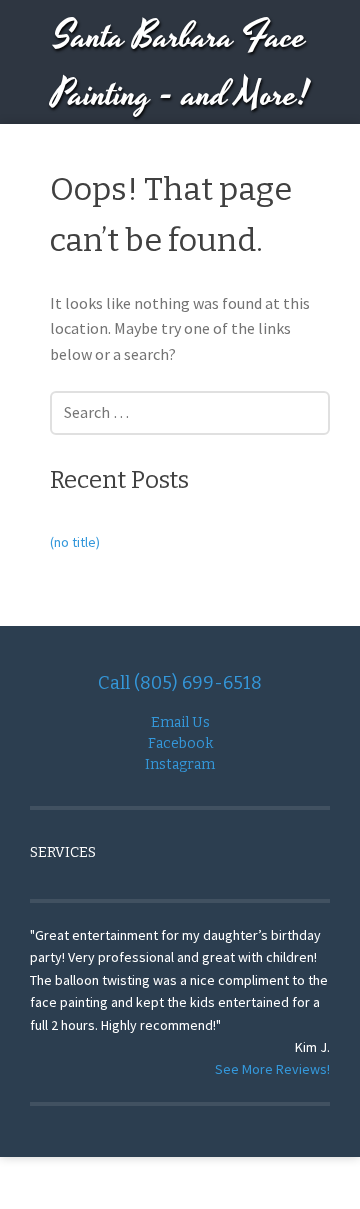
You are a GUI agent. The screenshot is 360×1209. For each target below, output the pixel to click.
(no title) (75, 542)
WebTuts (313, 1182)
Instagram (180, 764)
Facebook (180, 743)
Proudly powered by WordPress (107, 1182)
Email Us (180, 722)
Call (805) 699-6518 (180, 683)
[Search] (280, 407)
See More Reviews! (272, 1069)
